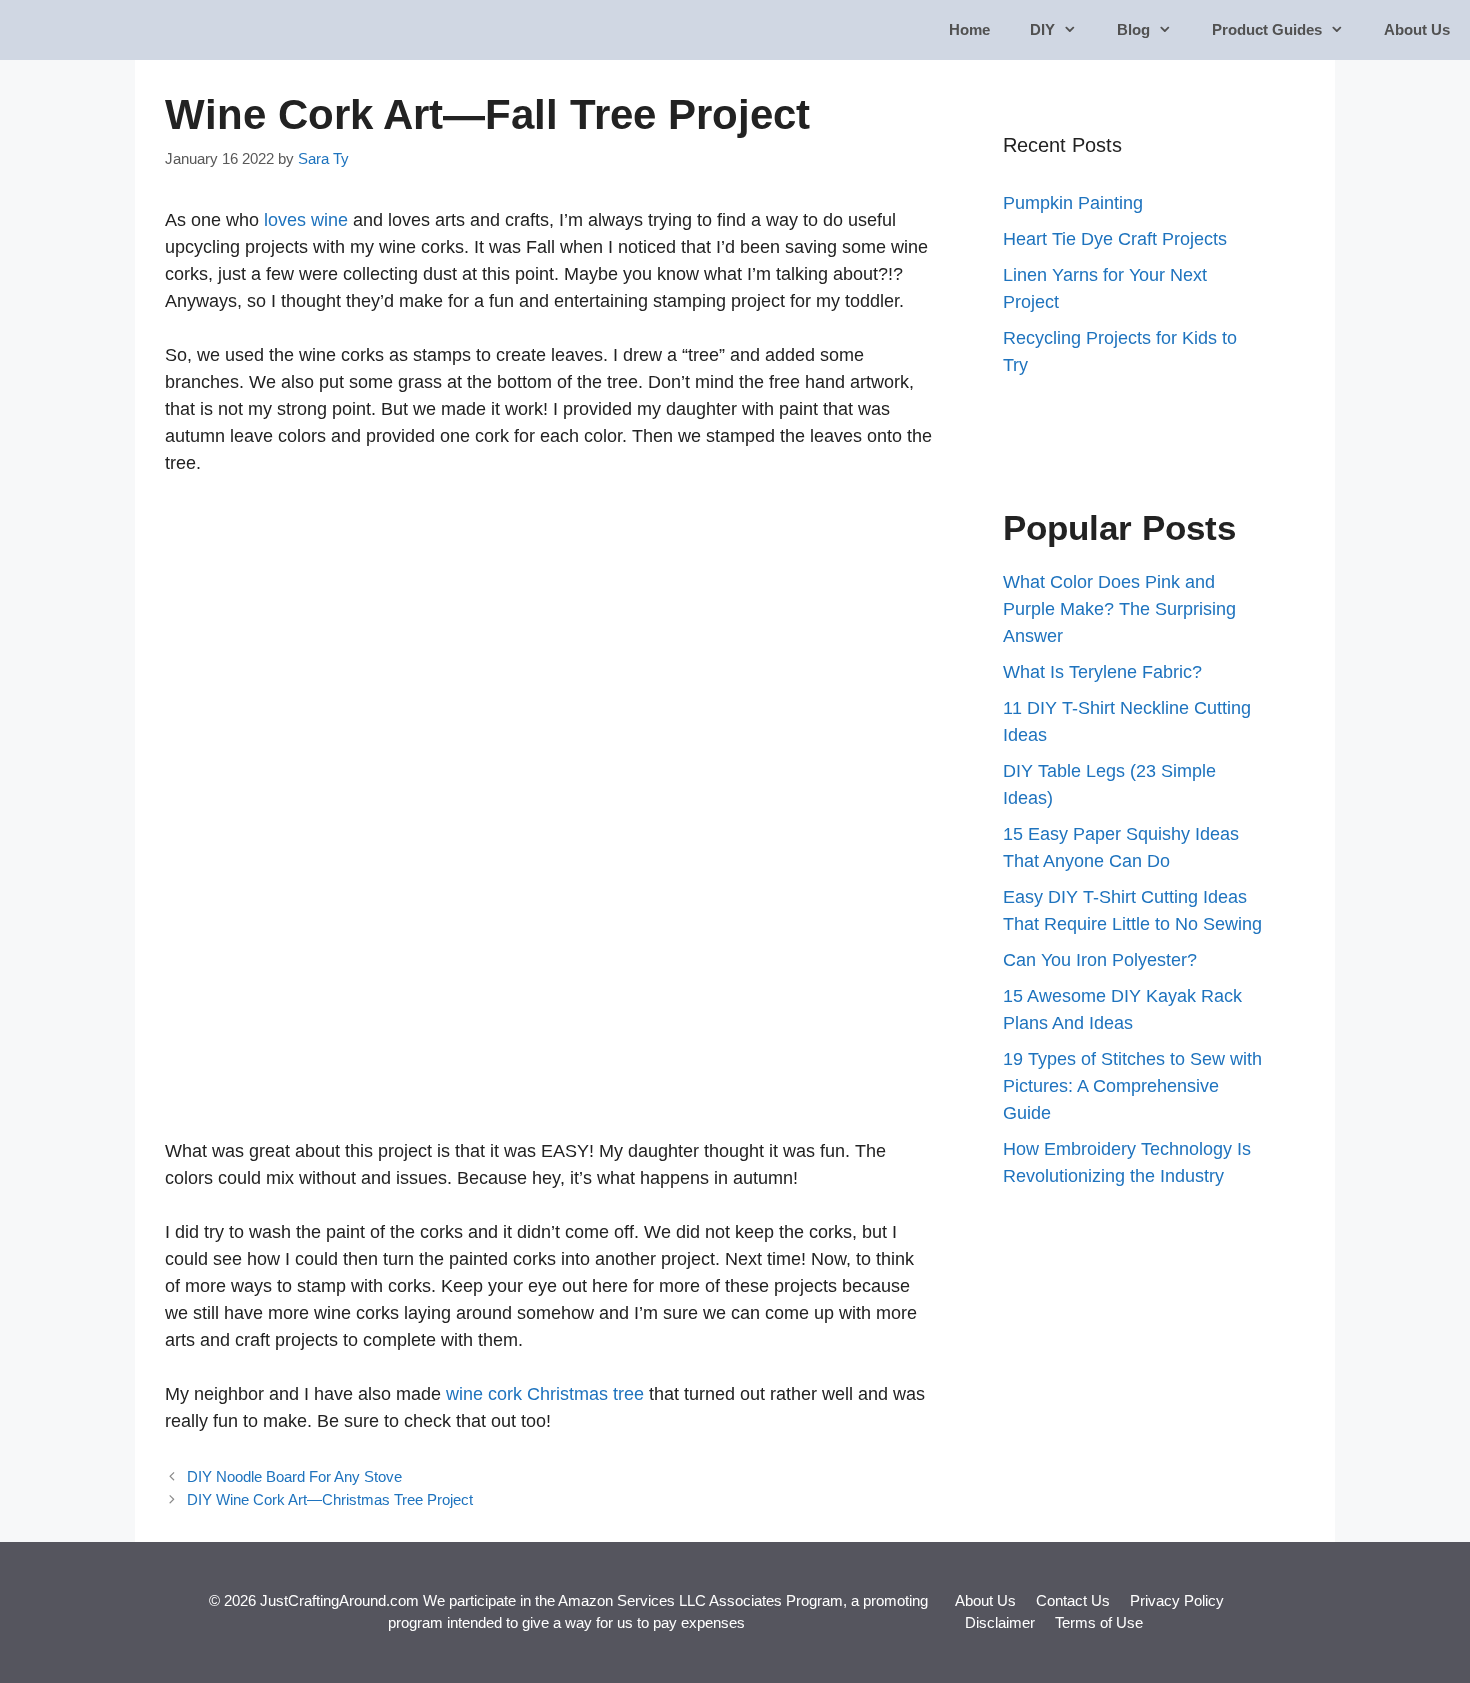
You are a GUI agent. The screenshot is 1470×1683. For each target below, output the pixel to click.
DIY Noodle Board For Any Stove (294, 1476)
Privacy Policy (1177, 1600)
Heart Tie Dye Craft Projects (1115, 239)
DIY (1042, 29)
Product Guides (1267, 29)
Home (969, 29)
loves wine (303, 220)
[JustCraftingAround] (72, 30)
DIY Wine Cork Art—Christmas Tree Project (330, 1499)
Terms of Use (1099, 1622)
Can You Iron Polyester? (1100, 960)
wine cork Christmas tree (545, 1394)
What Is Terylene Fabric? (1102, 672)
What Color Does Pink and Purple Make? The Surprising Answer (1119, 609)
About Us (1417, 29)
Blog (1133, 29)
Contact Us (1073, 1600)
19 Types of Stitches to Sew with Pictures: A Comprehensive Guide (1132, 1086)
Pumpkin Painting (1073, 203)
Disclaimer (1000, 1622)
